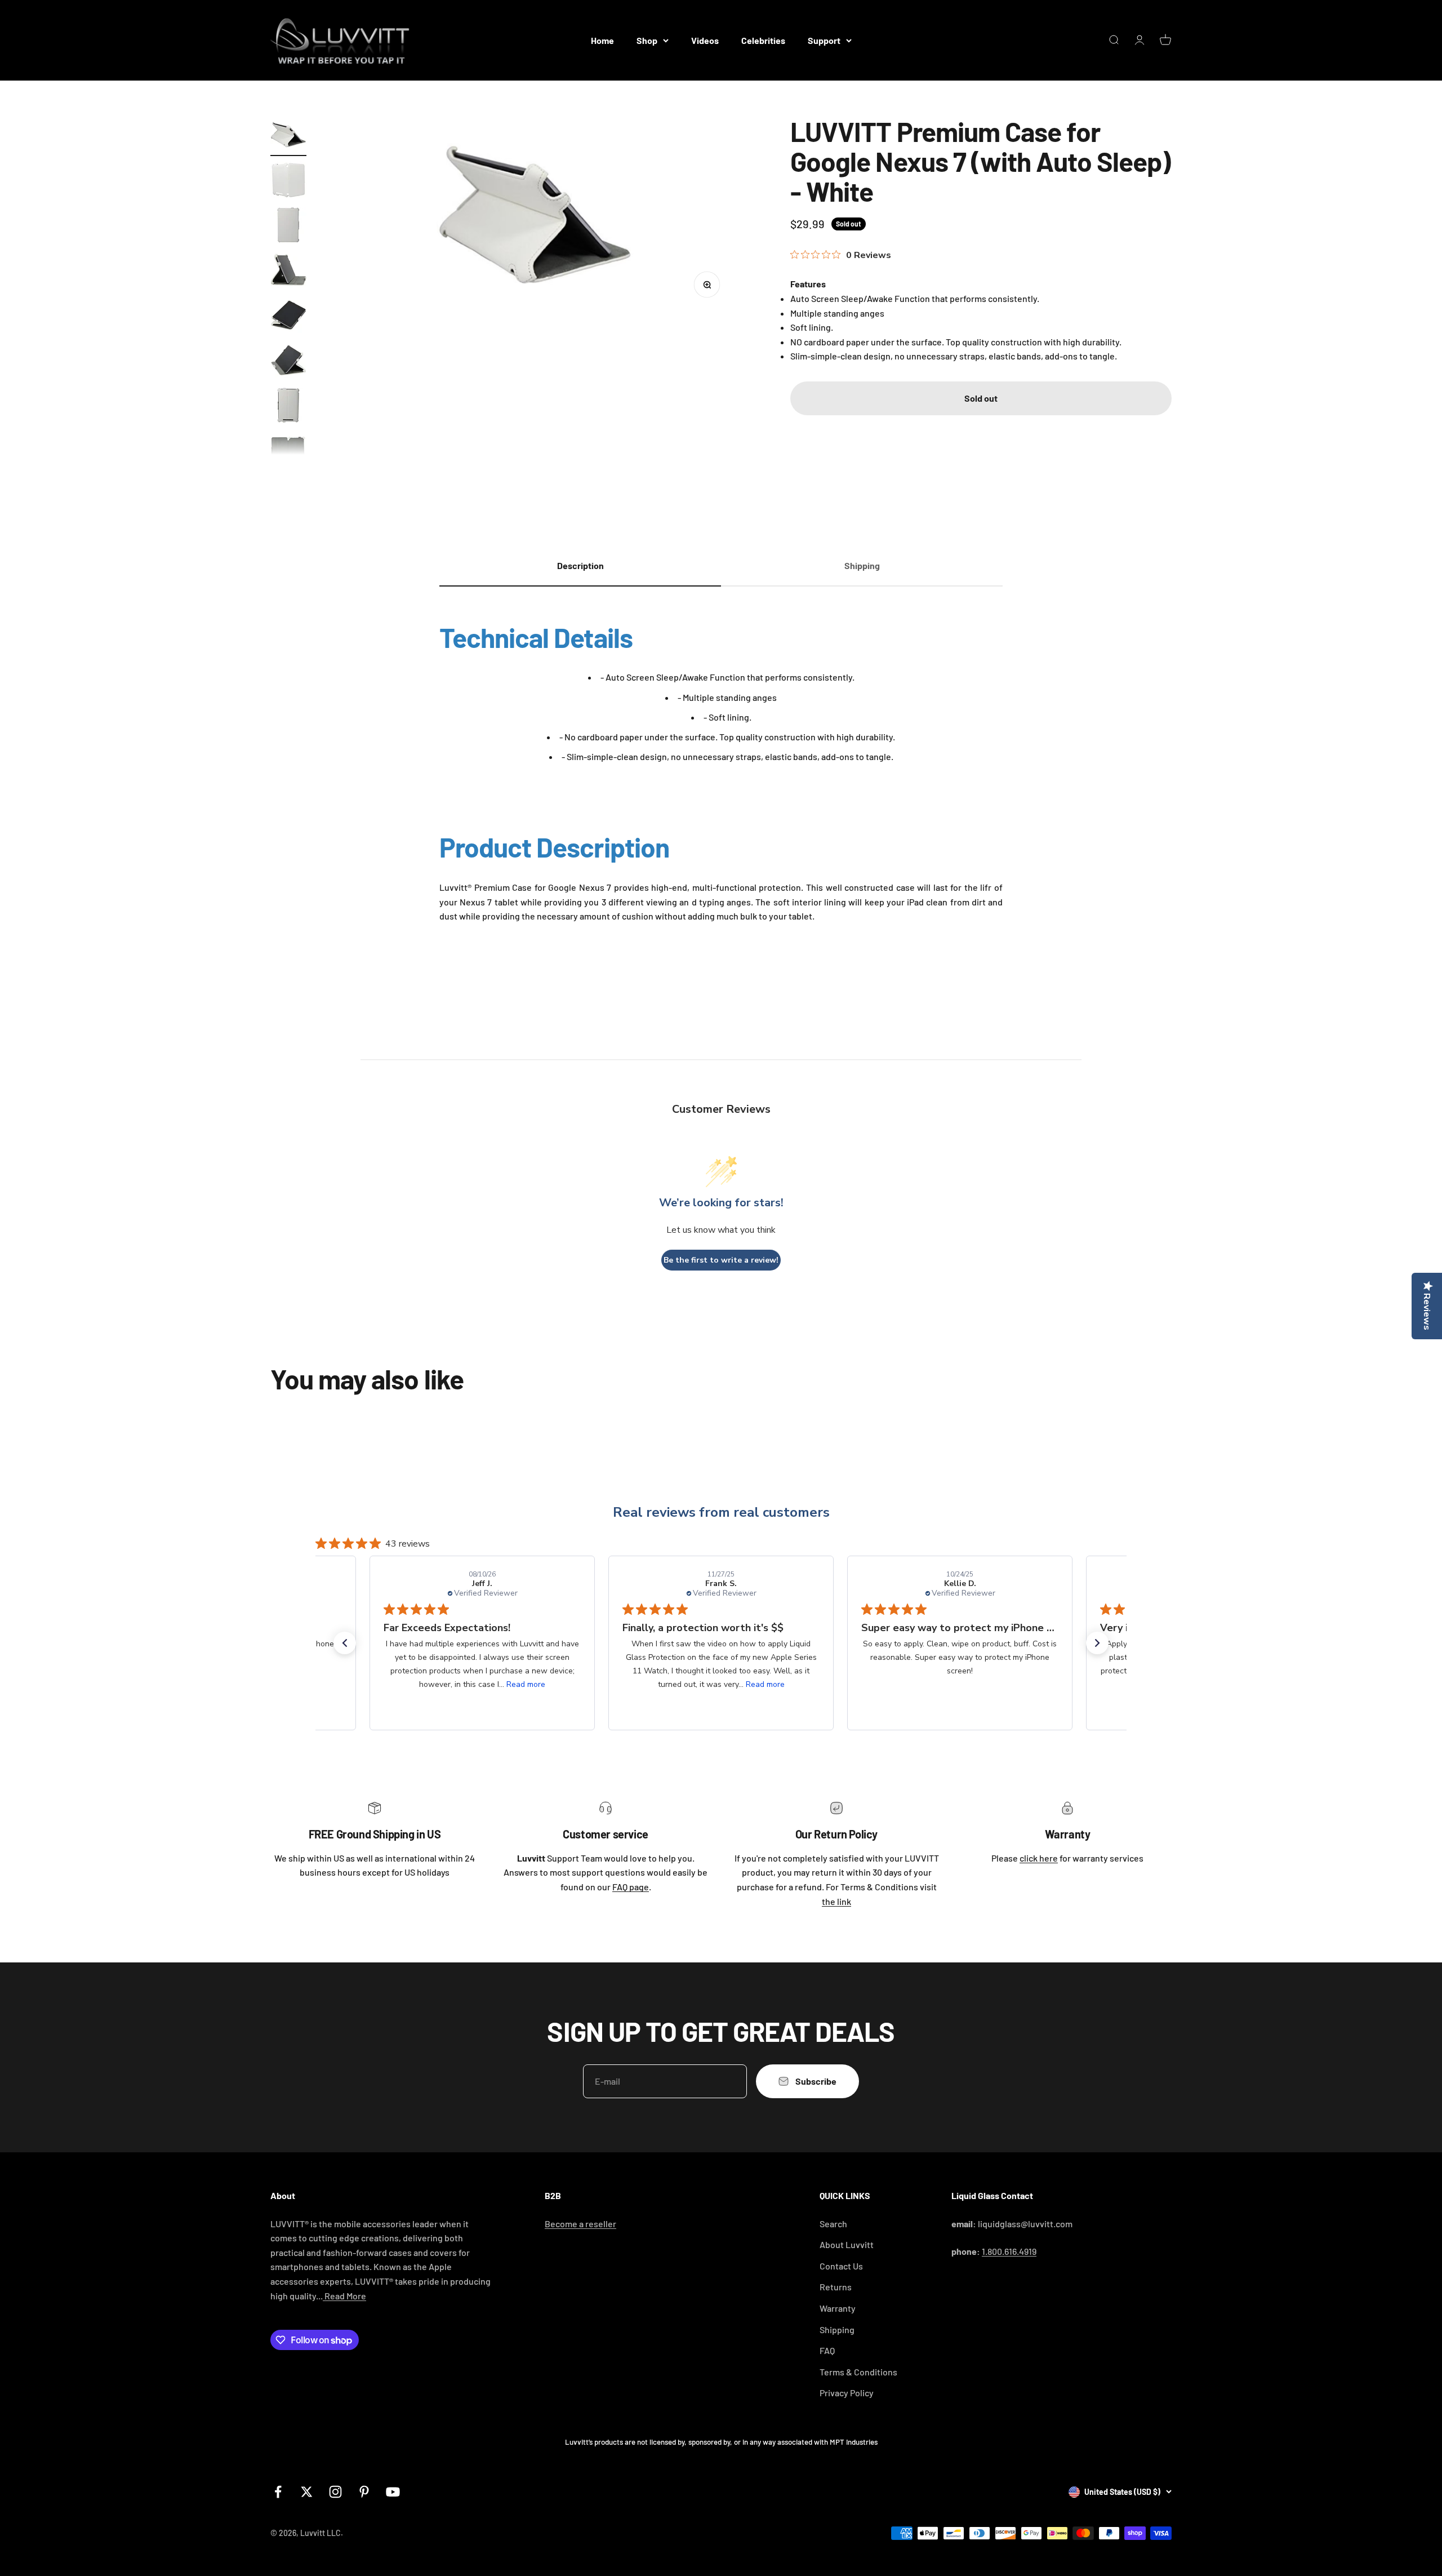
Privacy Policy (847, 2393)
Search (833, 2224)
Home (602, 40)
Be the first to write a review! (721, 1260)
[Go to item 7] (288, 407)
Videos (705, 40)
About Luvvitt (847, 2244)
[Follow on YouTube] (393, 2492)
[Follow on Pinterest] (364, 2492)
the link (836, 1901)
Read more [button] (526, 1684)
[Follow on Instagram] (335, 2492)
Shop (647, 40)
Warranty (838, 2308)
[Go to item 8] (288, 452)
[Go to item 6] (288, 362)
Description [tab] (580, 565)
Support (824, 40)
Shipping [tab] (862, 565)
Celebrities (763, 40)
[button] (345, 1643)
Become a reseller (580, 2224)
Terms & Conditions (858, 2372)
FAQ (827, 2350)
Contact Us (841, 2266)
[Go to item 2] (288, 181)
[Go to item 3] (288, 226)
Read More (344, 2296)
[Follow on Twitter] (307, 2492)
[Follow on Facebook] (278, 2492)
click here (1039, 1858)
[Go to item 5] (288, 317)
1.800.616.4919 (1009, 2251)
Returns (836, 2287)
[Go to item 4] (288, 272)
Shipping (837, 2329)
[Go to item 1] (288, 136)
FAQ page (631, 1887)
